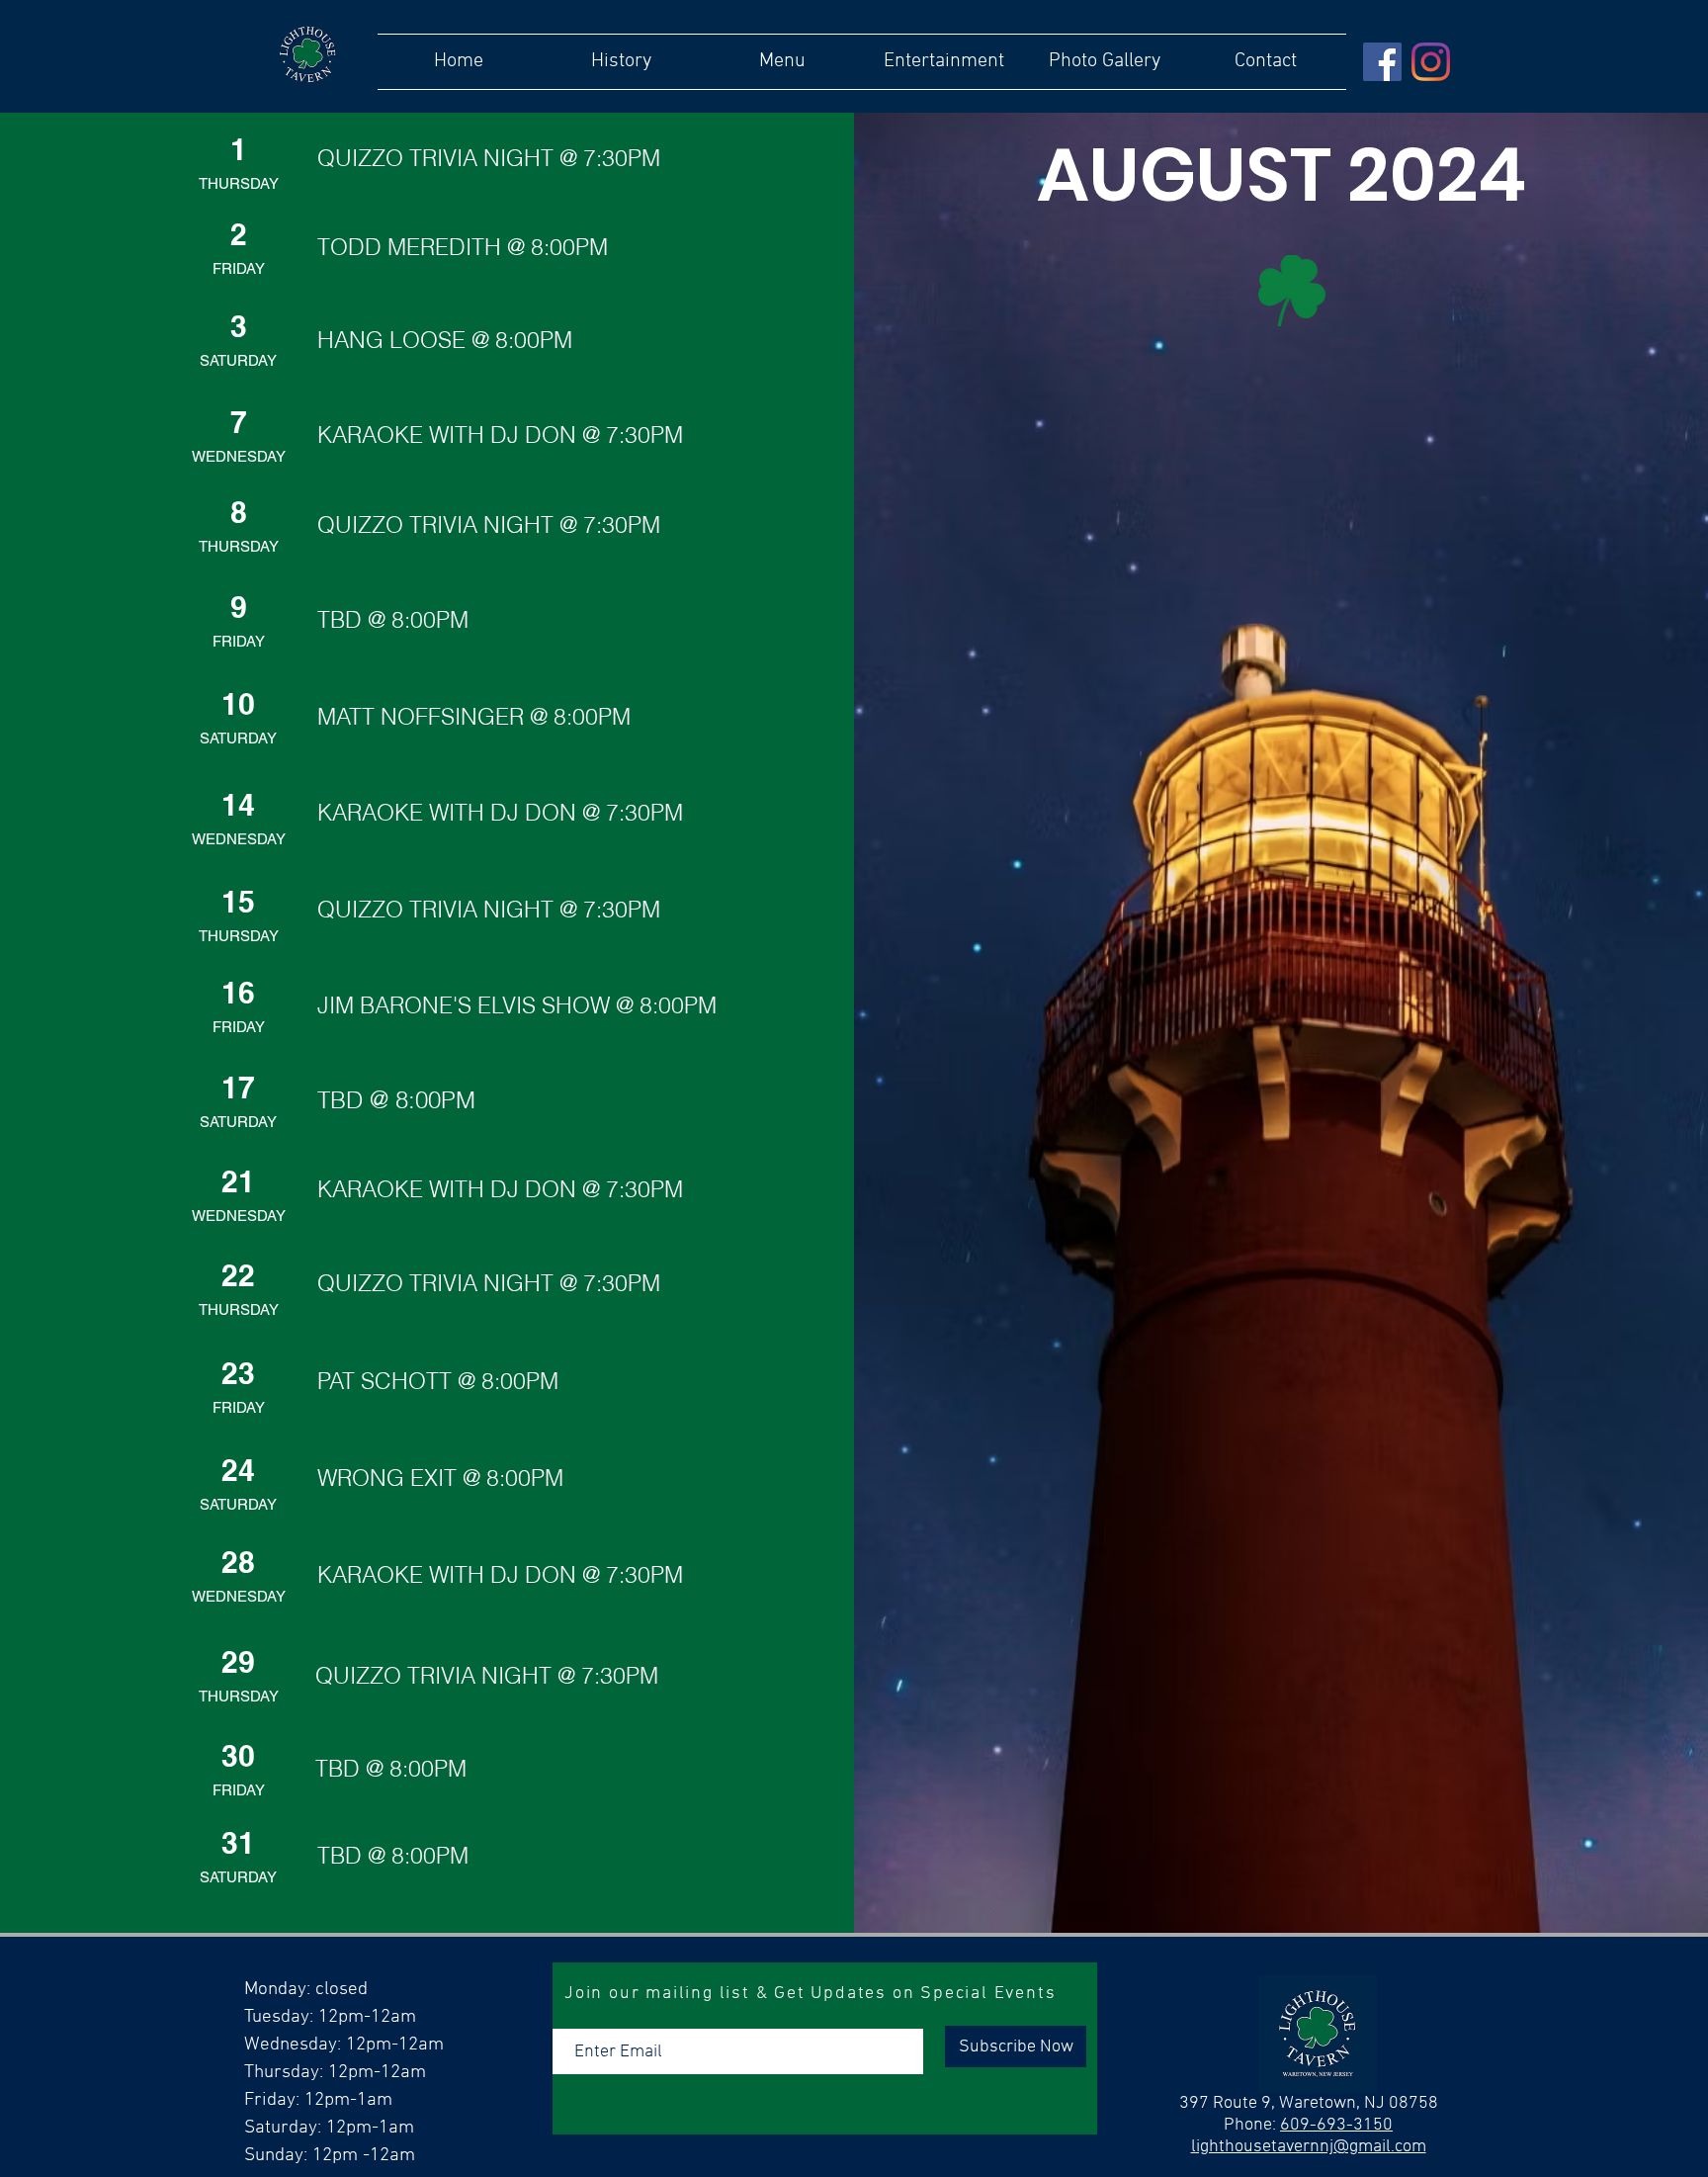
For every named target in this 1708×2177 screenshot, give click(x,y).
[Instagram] (1431, 62)
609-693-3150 (1336, 2125)
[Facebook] (1382, 62)
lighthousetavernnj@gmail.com (1309, 2147)
